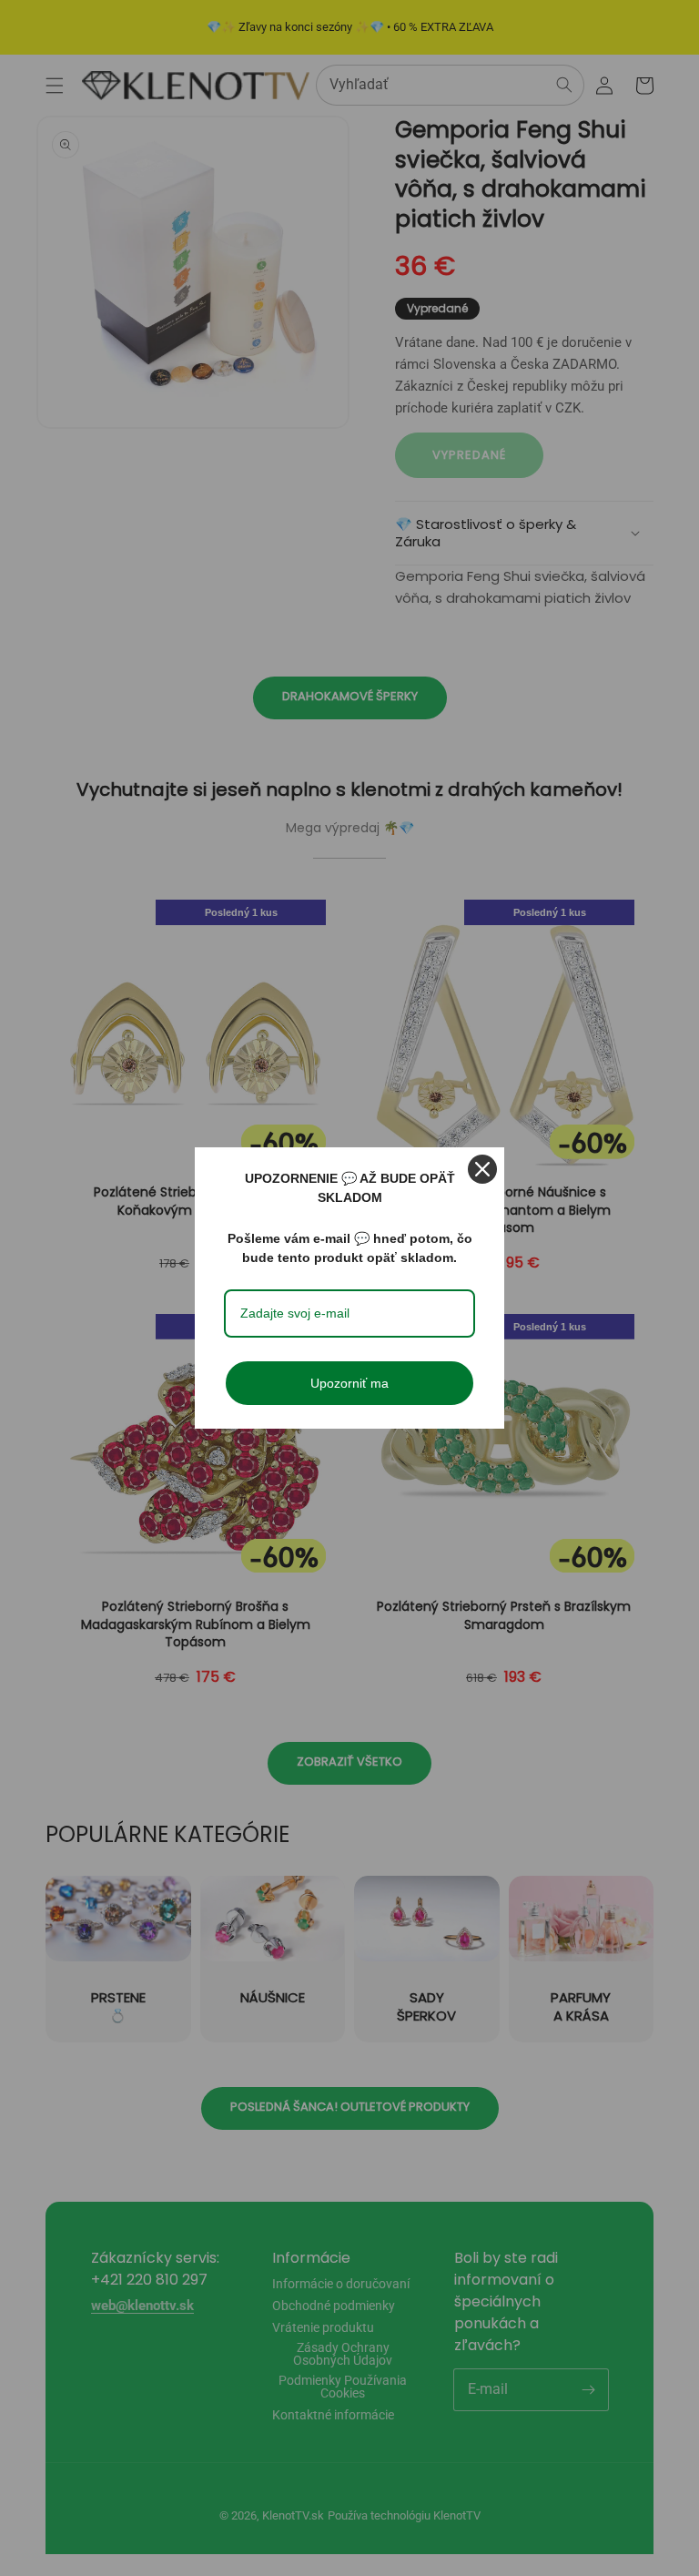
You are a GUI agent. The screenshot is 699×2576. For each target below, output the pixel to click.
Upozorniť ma (349, 1383)
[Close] (482, 1169)
